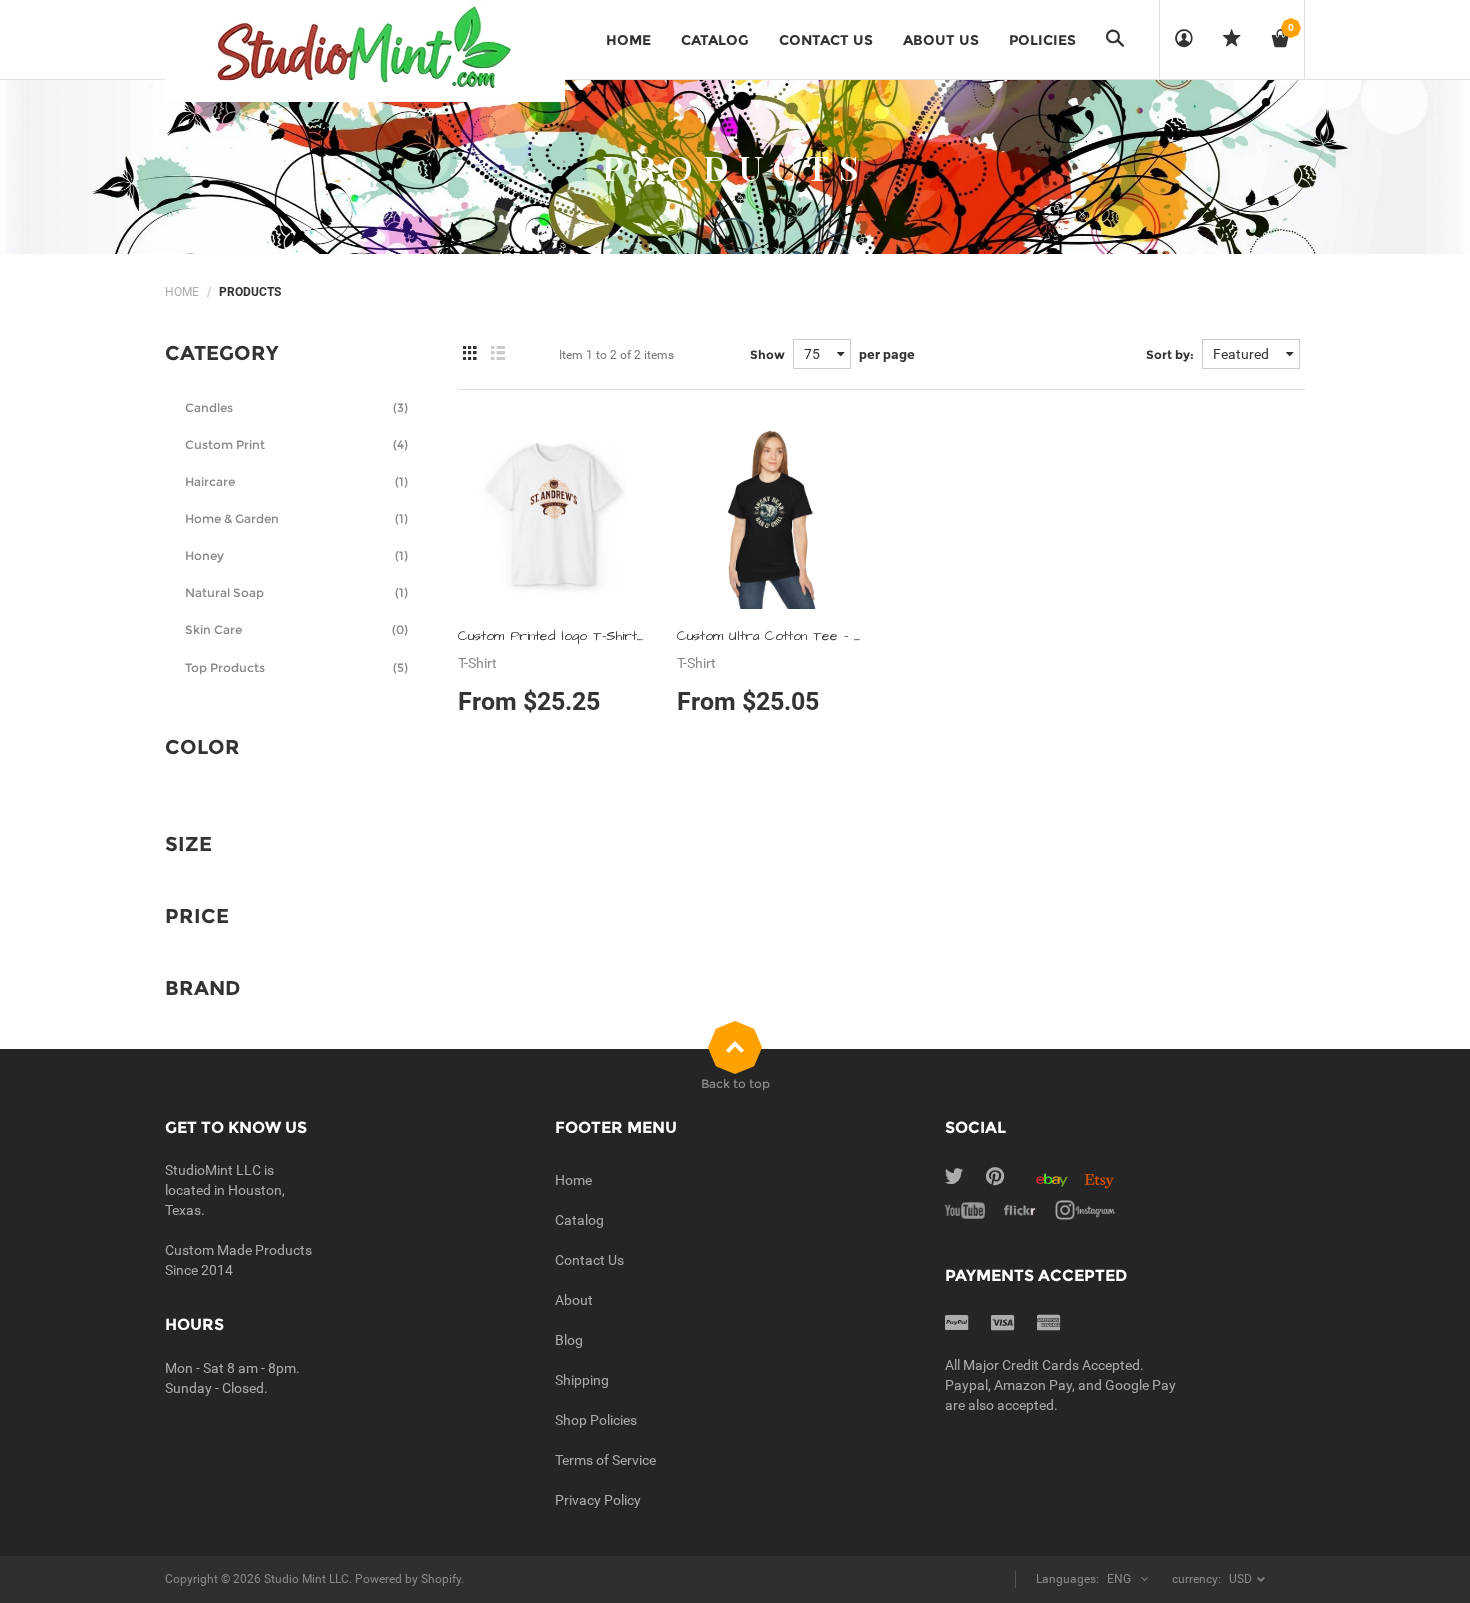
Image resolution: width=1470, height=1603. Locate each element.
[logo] (365, 50)
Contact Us (589, 1260)
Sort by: (1170, 354)
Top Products (296, 667)
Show (767, 354)
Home (182, 292)
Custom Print (296, 444)
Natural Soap (296, 592)
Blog (569, 1340)
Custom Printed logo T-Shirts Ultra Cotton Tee (608, 636)
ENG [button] (1119, 1579)
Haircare (296, 481)
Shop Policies (596, 1420)
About (574, 1300)
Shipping (582, 1380)
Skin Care (296, 629)
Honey (296, 555)
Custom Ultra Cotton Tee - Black (784, 636)
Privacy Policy (598, 1500)
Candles (296, 407)
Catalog (579, 1220)
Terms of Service (605, 1460)
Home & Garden (296, 518)
